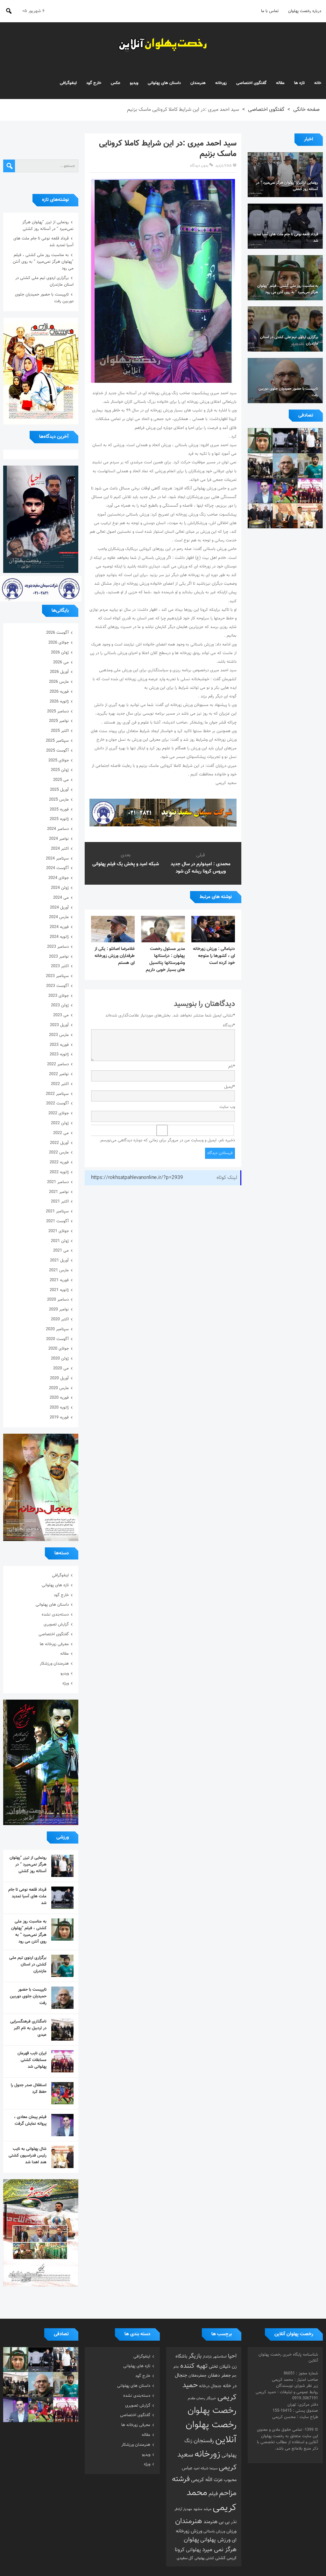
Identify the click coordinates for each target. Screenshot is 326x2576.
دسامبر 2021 (58, 1182)
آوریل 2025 (59, 790)
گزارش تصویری (56, 1624)
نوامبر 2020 (59, 1309)
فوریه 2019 (59, 1417)
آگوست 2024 (57, 868)
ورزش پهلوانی (215, 2540)
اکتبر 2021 (60, 1202)
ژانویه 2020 (59, 1408)
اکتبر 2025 (60, 731)
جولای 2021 (59, 1231)
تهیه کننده (194, 2366)
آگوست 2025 (57, 751)
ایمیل (230, 1087)
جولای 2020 (59, 1349)
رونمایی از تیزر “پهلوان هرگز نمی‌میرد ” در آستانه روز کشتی (48, 226)
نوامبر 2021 (59, 1192)
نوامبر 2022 (59, 1074)
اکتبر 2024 (60, 849)
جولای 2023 (59, 996)
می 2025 (61, 780)
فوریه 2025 (59, 810)
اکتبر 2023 (60, 966)
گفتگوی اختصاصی (251, 83)
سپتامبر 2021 (57, 1211)
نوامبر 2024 (59, 839)
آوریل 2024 (59, 908)
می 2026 (61, 662)
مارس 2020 (59, 1388)
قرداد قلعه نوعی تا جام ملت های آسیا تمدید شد (27, 1896)
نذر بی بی (228, 2522)
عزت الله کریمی (207, 2480)
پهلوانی (193, 2550)
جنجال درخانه (210, 2386)
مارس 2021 (59, 1270)
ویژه (66, 1683)
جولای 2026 (59, 643)
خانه (318, 83)
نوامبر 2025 (59, 721)
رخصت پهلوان (212, 2411)
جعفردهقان (198, 2376)
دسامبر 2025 (58, 711)
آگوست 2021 (57, 1221)
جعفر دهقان (219, 2376)
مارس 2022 (59, 1152)
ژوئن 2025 (60, 770)
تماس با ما (270, 11)
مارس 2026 (59, 682)
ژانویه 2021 (59, 1290)
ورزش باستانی (214, 2531)
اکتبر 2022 (60, 1084)
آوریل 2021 (59, 1260)
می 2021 (61, 1251)
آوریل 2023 (59, 1025)
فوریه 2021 (59, 1280)
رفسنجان (204, 2441)
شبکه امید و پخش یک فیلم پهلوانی (126, 864)
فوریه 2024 (59, 927)
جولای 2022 (59, 1113)
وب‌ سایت (227, 1107)
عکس (116, 83)
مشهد (198, 2509)
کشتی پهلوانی (204, 2558)
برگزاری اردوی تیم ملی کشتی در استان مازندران (28, 1965)
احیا (232, 2356)
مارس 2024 (59, 917)
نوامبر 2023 (59, 957)
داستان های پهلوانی (164, 83)
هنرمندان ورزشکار (54, 1664)
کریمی (232, 2558)
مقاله (280, 83)
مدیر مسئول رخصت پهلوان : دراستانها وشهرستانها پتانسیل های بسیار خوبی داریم (165, 960)
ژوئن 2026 (60, 653)
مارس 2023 (59, 1035)
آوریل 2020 (59, 1378)
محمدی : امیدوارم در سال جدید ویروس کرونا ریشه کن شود (201, 868)
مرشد (207, 2509)
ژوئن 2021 (60, 1241)
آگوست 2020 (57, 1339)
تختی (213, 2367)
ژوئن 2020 (60, 1359)
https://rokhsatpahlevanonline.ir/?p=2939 (137, 1178)
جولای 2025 (59, 760)
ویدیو (134, 83)
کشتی (220, 2558)
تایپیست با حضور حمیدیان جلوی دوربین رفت (28, 1996)
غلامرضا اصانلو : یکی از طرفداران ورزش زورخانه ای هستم (115, 956)
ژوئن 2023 (60, 1005)
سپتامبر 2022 (57, 1094)
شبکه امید (201, 2469)
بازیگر (195, 2356)
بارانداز (207, 2357)
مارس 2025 (59, 800)
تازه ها (299, 83)
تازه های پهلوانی (55, 1585)
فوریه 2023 (59, 1045)
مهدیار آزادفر (183, 2509)
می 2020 (61, 1368)
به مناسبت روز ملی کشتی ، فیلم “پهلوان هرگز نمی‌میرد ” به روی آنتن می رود (43, 262)
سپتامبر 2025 (57, 741)
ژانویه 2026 (59, 702)
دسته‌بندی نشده (55, 1615)
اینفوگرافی (68, 83)
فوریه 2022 (59, 1162)
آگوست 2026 (57, 633)
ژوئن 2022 (60, 1123)
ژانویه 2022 (59, 1172)
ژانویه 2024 (59, 937)
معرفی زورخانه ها (54, 1644)
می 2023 (61, 1015)
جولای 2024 (59, 878)
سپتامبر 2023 (57, 976)
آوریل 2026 (59, 672)
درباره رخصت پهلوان (305, 11)
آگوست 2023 (57, 986)
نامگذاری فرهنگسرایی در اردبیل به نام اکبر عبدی (28, 2028)
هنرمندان (198, 83)
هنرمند (210, 2522)
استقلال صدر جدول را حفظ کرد (29, 2089)
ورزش (231, 2531)
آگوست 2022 (57, 1103)
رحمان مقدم (196, 2398)
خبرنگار (211, 2398)
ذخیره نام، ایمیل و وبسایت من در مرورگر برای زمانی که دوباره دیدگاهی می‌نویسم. (167, 1140)
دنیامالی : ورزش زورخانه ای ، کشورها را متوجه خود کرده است (214, 956)
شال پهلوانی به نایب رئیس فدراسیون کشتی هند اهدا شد (28, 2156)
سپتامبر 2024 (57, 859)
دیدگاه (229, 1025)
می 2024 (61, 898)
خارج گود (94, 83)
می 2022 (61, 1133)
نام (232, 1067)
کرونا (180, 2550)
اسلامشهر (220, 2357)
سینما (213, 2469)
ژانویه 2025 (59, 819)
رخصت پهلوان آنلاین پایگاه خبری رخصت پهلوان (163, 45)
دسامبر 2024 (58, 829)
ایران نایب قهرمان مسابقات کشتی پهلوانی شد (32, 2060)
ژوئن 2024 (60, 888)
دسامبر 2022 (58, 1064)
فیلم (213, 2494)
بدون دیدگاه (199, 166)
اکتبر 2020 (60, 1319)
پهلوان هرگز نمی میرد (210, 2545)
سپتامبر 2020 (57, 1329)
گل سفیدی (185, 2558)
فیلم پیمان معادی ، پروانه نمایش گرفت (30, 2120)
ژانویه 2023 (59, 1054)
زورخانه (221, 83)
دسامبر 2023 (58, 947)
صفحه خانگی (306, 110)
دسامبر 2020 (58, 1300)
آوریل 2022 (59, 1143)
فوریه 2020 (59, 1398)
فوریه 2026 (59, 692)
